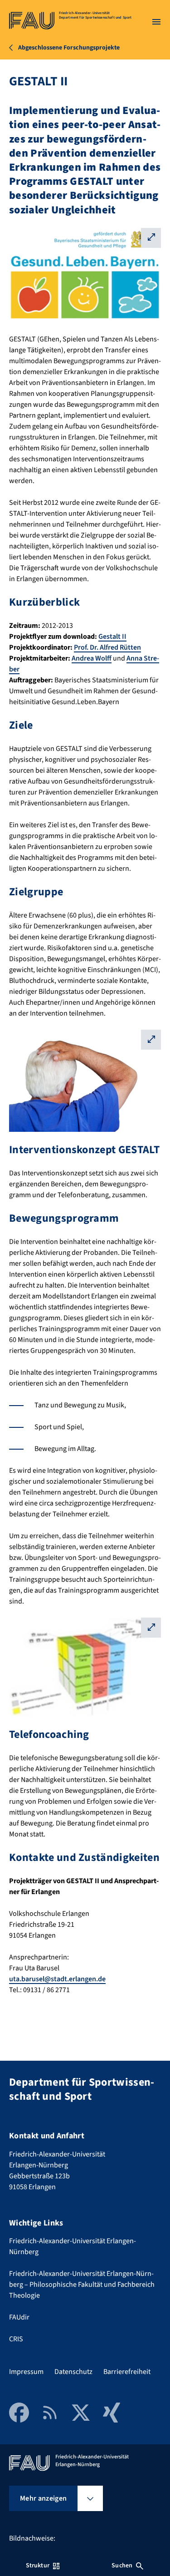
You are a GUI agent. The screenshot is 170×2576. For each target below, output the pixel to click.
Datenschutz (73, 2372)
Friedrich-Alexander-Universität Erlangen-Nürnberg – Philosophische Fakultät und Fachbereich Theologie (82, 2285)
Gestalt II (112, 637)
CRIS (16, 2339)
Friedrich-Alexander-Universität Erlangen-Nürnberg (73, 2246)
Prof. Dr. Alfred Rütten (107, 647)
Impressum (26, 2372)
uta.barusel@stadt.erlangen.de (57, 1979)
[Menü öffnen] (156, 22)
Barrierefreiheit (127, 2372)
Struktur (38, 2566)
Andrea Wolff (92, 658)
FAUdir (19, 2317)
